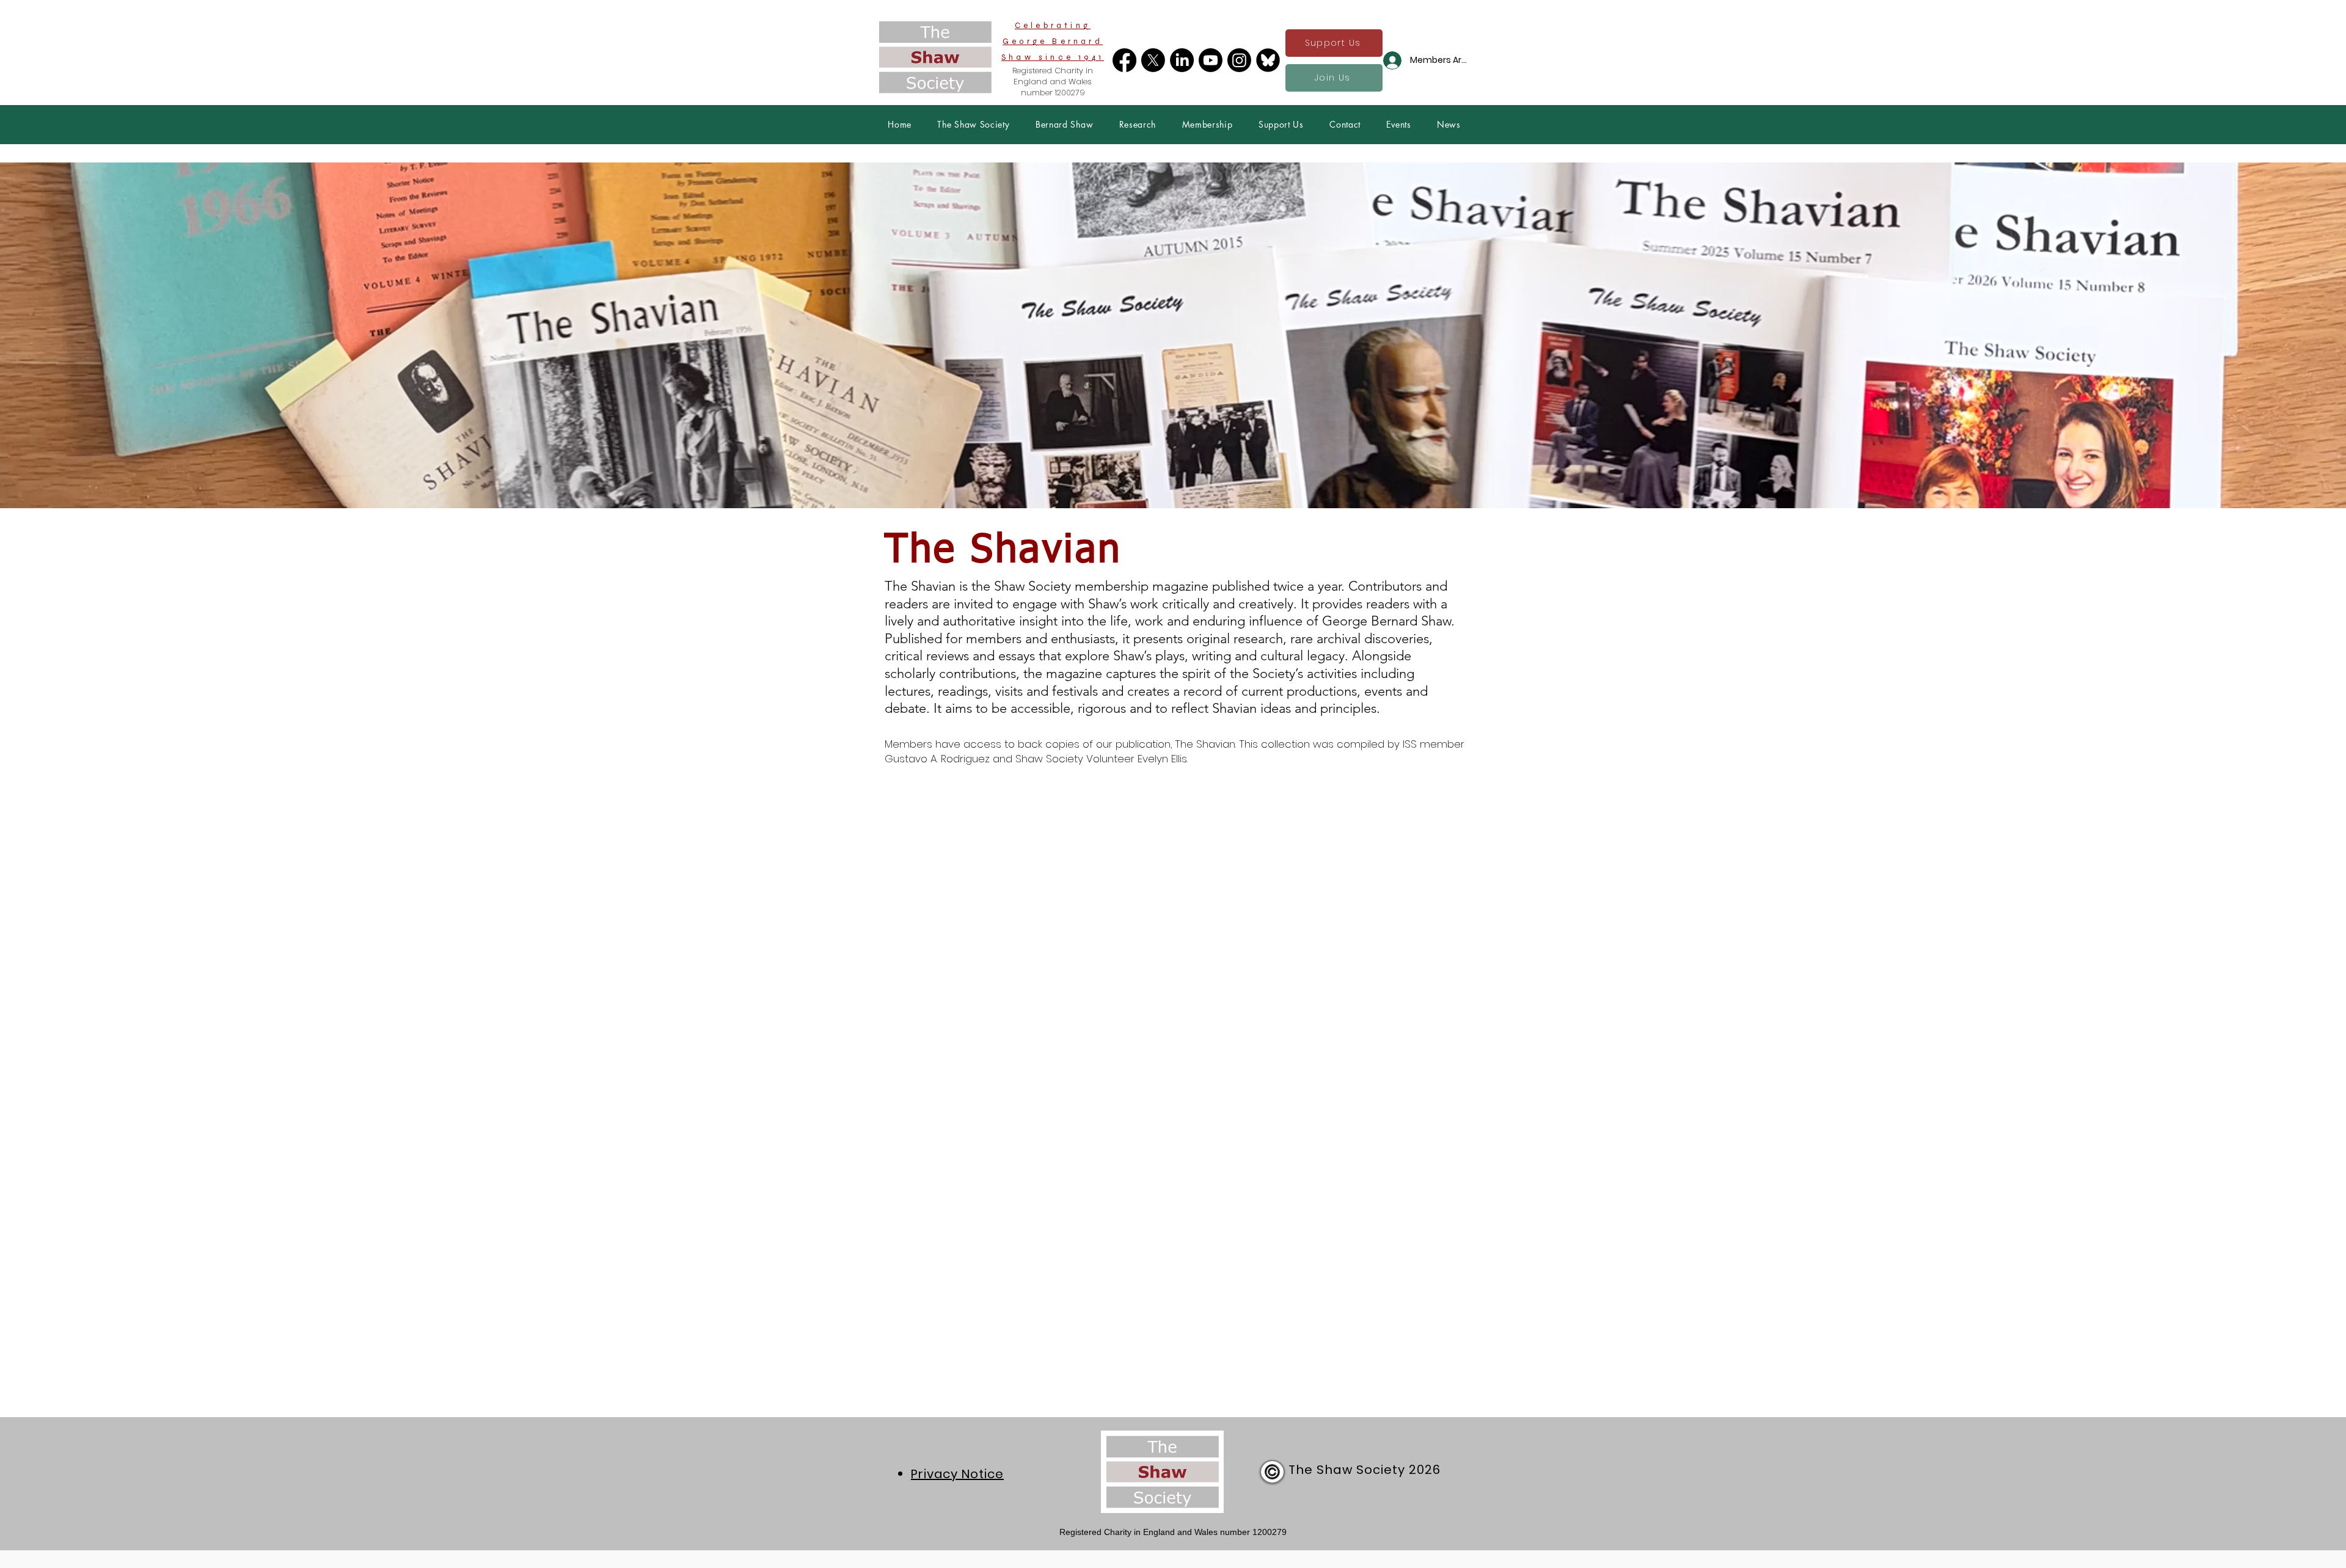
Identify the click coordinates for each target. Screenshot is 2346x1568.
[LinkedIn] (1182, 60)
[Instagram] (1239, 60)
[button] (974, 124)
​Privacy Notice (957, 1474)
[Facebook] (1124, 60)
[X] (1153, 60)
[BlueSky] (1268, 60)
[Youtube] (1211, 60)
